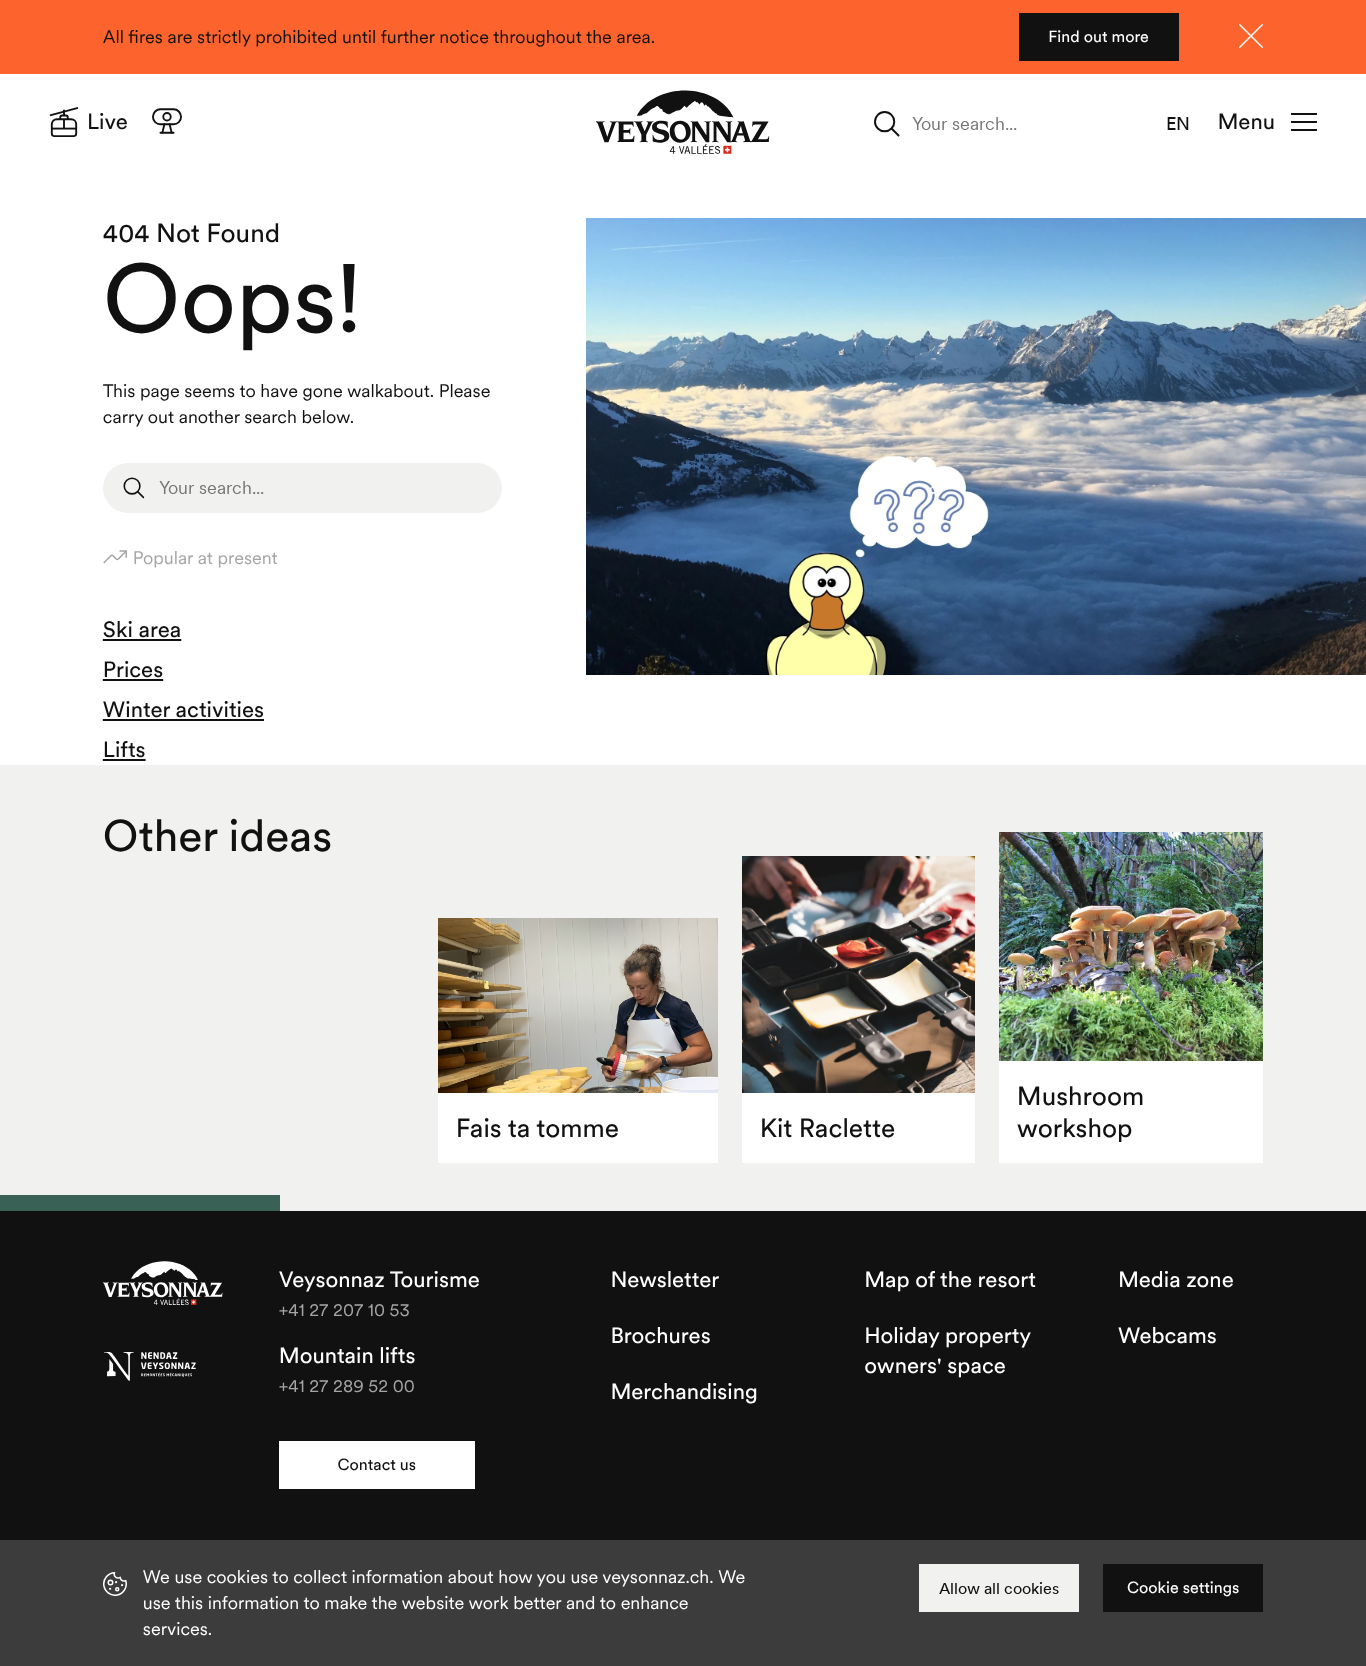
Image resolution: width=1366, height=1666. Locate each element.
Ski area (142, 630)
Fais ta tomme (537, 1128)
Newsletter (664, 1280)
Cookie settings (1183, 1588)
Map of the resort (950, 1280)
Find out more (1098, 37)
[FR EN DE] (1190, 124)
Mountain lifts (347, 1356)
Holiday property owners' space (947, 1351)
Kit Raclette (828, 1128)
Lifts (124, 750)
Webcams (1167, 1336)
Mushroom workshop (1080, 1112)
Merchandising (683, 1392)
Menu (1246, 122)
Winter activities (183, 710)
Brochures (660, 1336)
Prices (133, 670)
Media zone (1176, 1280)
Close (1251, 36)
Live (107, 122)
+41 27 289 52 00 (347, 1385)
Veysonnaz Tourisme (163, 1285)
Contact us (377, 1465)
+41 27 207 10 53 (344, 1309)
